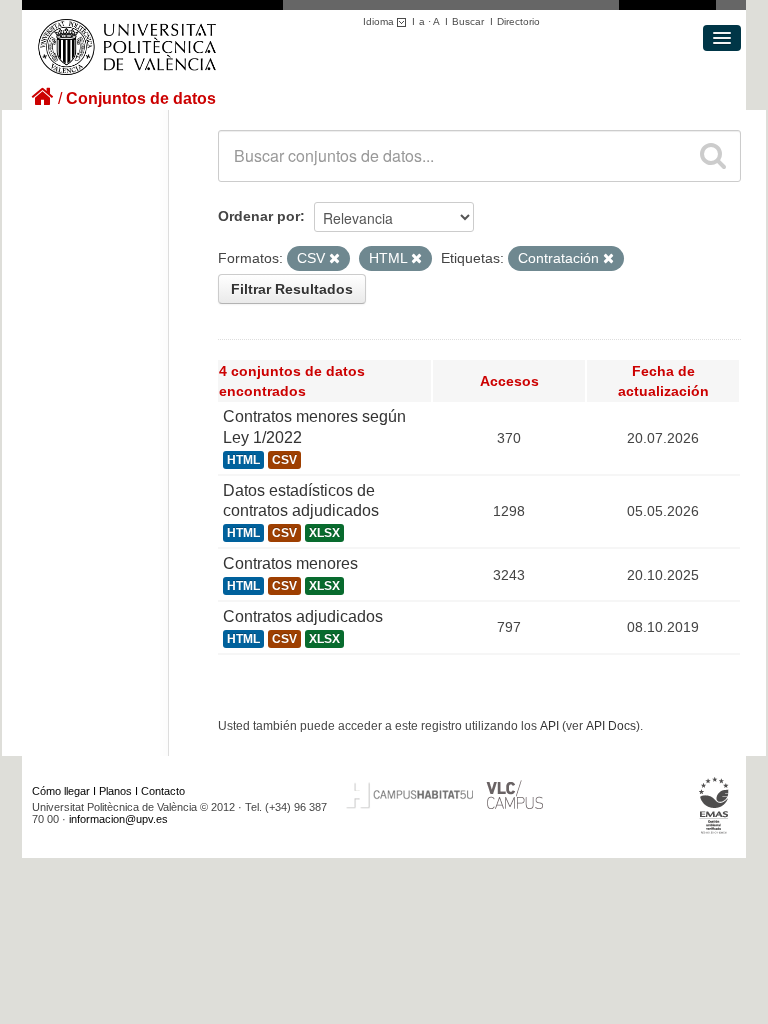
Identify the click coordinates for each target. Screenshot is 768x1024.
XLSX (324, 533)
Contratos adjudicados (303, 616)
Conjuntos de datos (141, 98)
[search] (713, 156)
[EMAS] (714, 805)
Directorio (518, 21)
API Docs (611, 726)
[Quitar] (334, 259)
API (549, 726)
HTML (243, 460)
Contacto (163, 791)
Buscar (468, 21)
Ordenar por (259, 216)
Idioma (380, 21)
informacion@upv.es (118, 819)
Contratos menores (290, 563)
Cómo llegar (61, 791)
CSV (284, 460)
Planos (115, 791)
